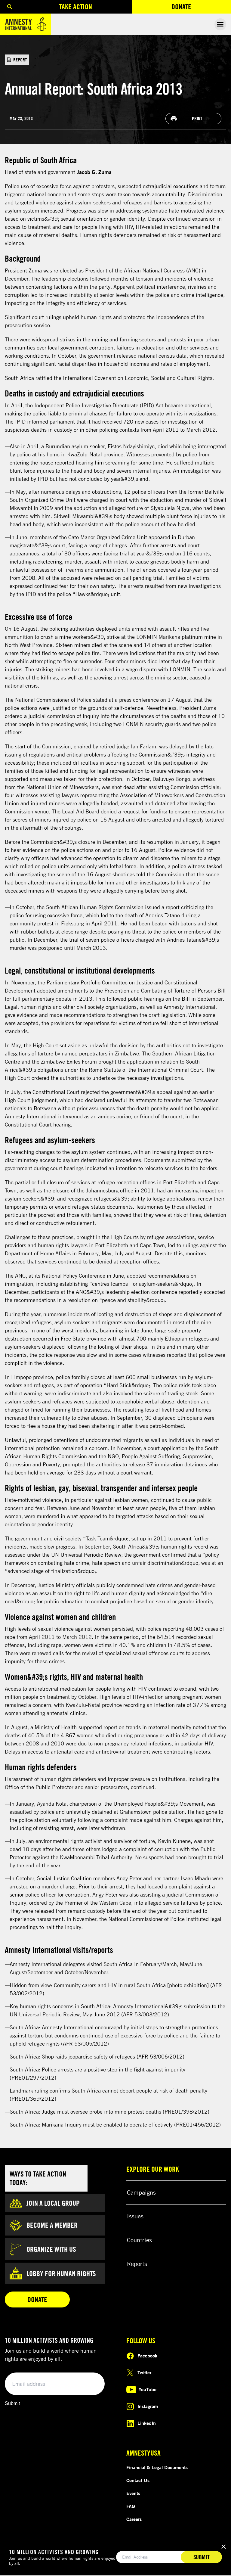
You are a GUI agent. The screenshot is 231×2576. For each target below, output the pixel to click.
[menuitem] (10, 7)
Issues (135, 2216)
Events (133, 2493)
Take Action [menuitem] (75, 7)
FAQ (131, 2506)
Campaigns (141, 2192)
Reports (137, 2264)
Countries (139, 2240)
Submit (12, 2403)
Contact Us (138, 2480)
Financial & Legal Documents (157, 2467)
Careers (134, 2519)
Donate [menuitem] (201, 8)
